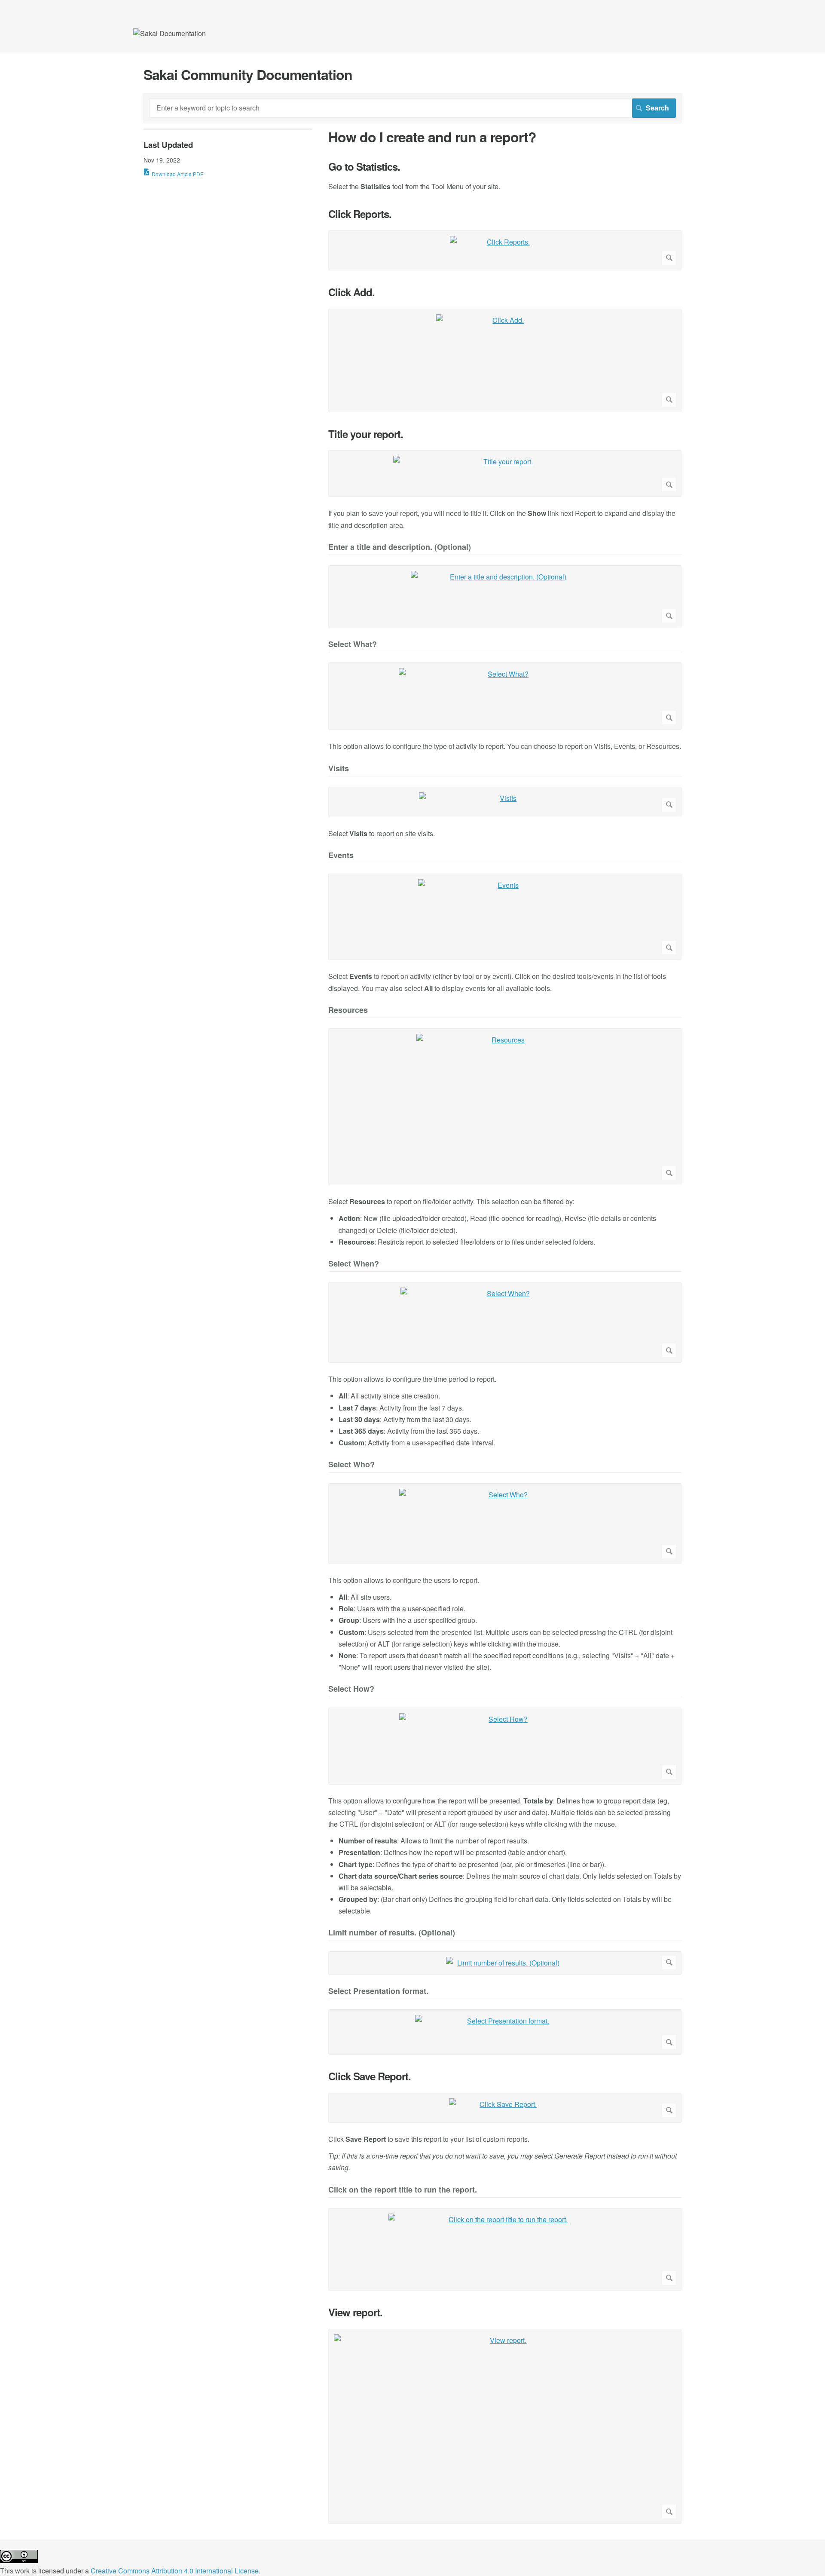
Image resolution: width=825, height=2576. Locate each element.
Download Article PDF (177, 174)
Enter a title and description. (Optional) (400, 547)
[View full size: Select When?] (505, 1322)
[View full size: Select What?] (505, 696)
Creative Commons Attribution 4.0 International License (175, 2571)
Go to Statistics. (364, 167)
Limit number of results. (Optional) (392, 1933)
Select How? (351, 1689)
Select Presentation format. (378, 1992)
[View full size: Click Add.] (505, 360)
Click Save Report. (370, 2076)
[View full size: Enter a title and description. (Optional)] (505, 597)
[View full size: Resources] (505, 1107)
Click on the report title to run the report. (403, 2190)
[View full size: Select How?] (505, 1746)
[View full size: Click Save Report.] (505, 2108)
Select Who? (351, 1465)
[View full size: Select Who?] (505, 1524)
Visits (339, 769)
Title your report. (366, 434)
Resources (348, 1010)
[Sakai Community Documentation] (170, 33)
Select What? (353, 645)
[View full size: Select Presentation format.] (505, 2032)
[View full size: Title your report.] (505, 474)
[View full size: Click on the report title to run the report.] (505, 2249)
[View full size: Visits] (505, 802)
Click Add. (351, 292)
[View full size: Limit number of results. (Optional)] (505, 1963)
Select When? (354, 1264)
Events (341, 856)
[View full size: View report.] (505, 2427)
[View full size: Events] (505, 917)
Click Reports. (360, 214)
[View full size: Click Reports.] (505, 250)
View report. (355, 2312)
